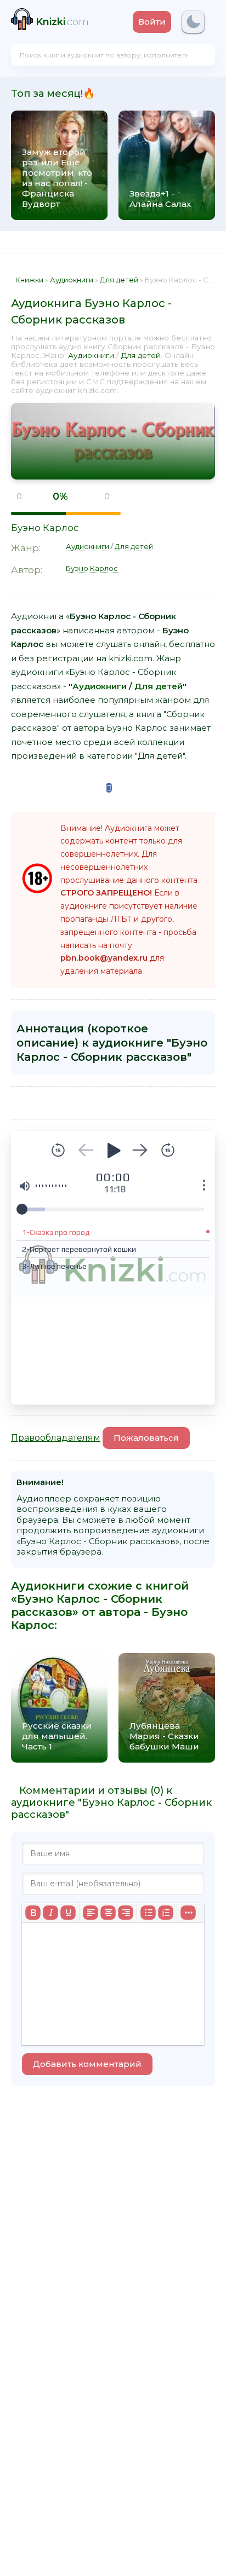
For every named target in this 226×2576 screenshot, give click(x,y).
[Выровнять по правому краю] (126, 1913)
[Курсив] (50, 1913)
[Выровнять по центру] (108, 1913)
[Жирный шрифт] (33, 1913)
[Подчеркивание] (68, 1913)
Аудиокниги (91, 355)
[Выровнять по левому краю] (91, 1913)
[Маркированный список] (148, 1913)
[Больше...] (188, 1913)
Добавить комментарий (87, 2064)
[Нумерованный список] (166, 1913)
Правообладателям (56, 1438)
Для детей (141, 355)
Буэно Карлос (45, 528)
